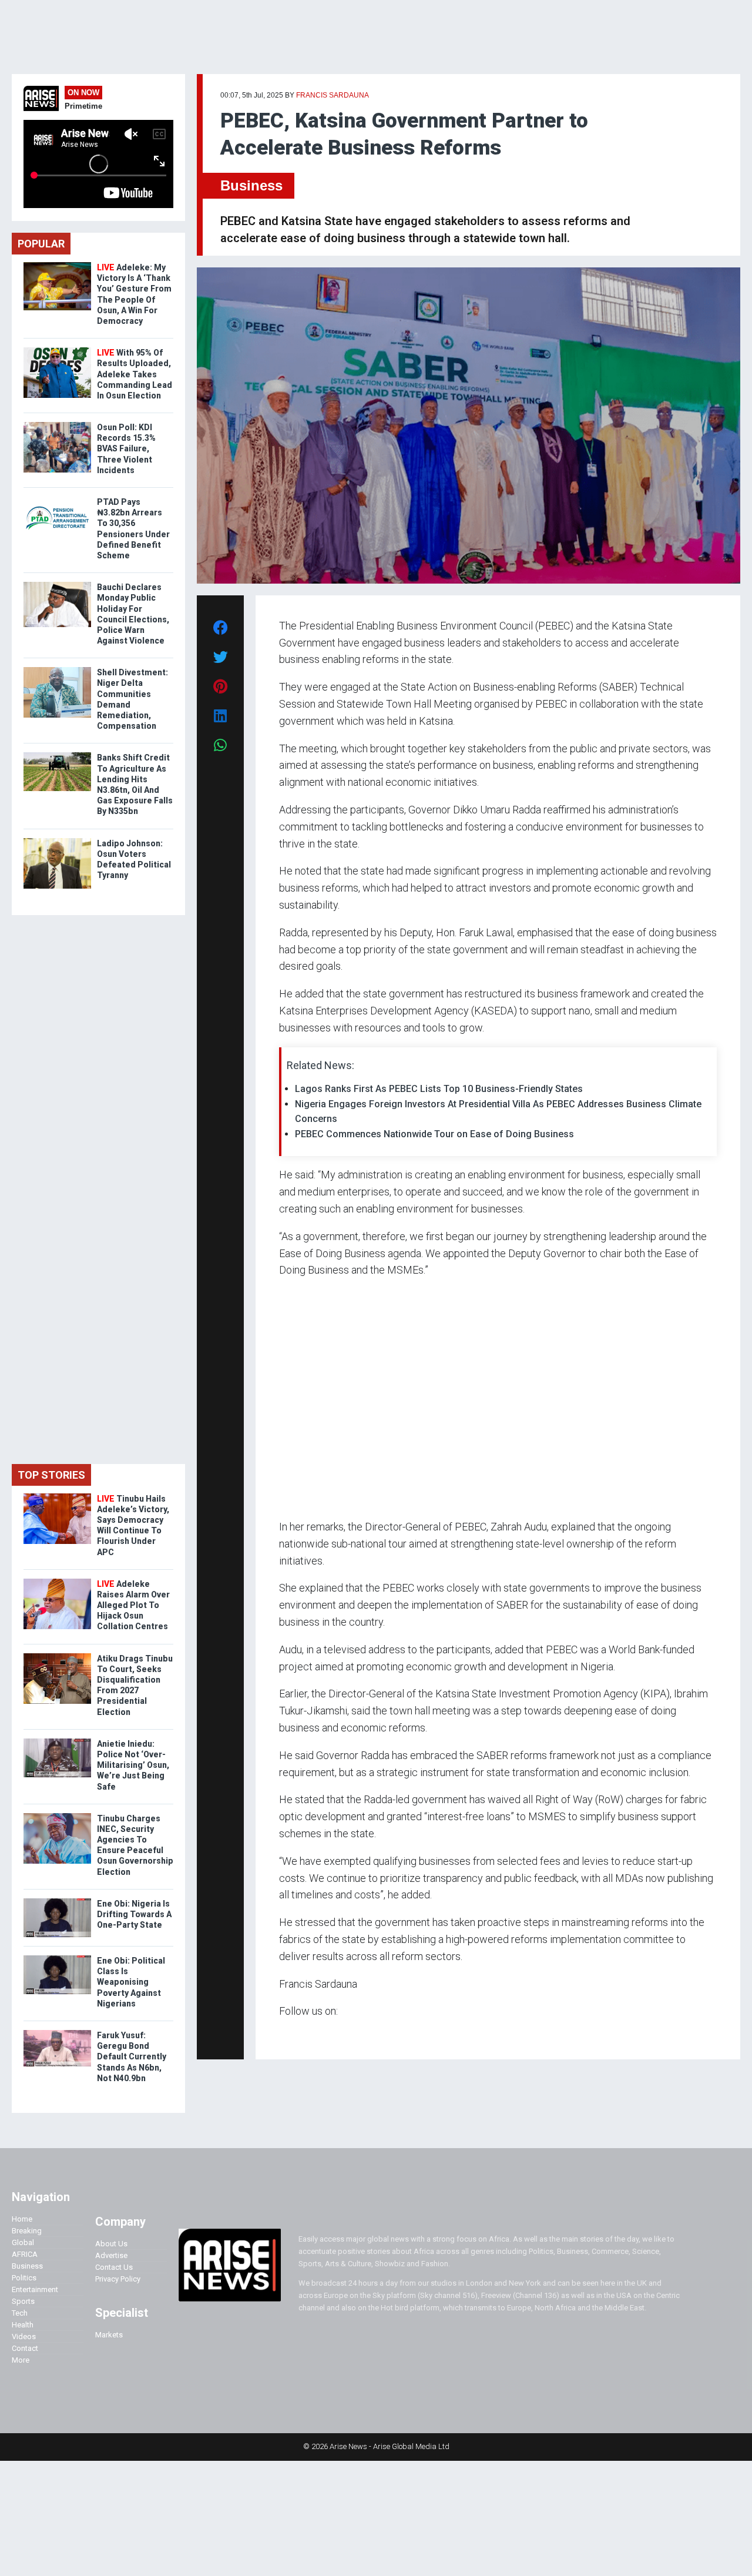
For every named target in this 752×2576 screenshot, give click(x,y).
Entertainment (35, 2289)
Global (23, 2242)
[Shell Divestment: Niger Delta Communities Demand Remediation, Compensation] (57, 670)
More (21, 2360)
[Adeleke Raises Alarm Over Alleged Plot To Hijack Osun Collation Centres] (57, 1581)
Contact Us (114, 2267)
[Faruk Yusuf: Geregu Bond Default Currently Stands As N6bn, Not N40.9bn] (57, 2033)
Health (23, 2325)
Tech (20, 2313)
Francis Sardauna (333, 95)
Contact (25, 2348)
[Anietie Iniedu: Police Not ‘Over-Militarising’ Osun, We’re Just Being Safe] (57, 1741)
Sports (23, 2301)
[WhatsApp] (296, 2034)
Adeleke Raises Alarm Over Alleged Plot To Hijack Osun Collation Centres (133, 1605)
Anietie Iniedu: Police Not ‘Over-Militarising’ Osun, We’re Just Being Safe (133, 1765)
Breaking (27, 2231)
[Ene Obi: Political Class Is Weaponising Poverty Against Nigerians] (57, 1958)
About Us (111, 2244)
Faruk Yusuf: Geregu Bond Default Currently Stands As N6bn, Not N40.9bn (132, 2057)
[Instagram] (291, 2034)
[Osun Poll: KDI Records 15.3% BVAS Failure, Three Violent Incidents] (57, 425)
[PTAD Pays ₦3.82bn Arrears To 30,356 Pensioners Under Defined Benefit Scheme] (57, 499)
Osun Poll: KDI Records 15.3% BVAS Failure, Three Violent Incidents (126, 449)
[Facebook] (281, 2034)
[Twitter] (286, 2034)
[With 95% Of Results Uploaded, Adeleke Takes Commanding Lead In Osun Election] (57, 350)
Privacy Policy (118, 2279)
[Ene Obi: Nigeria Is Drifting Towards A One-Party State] (57, 1901)
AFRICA (25, 2254)
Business (251, 185)
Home (22, 2219)
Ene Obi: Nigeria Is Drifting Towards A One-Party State (134, 1914)
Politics (24, 2278)
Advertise (111, 2255)
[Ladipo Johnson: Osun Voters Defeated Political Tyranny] (57, 841)
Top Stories (51, 1475)
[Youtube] (302, 2034)
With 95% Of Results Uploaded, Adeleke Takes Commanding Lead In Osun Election (135, 374)
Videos (24, 2337)
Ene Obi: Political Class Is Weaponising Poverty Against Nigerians (131, 1982)
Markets (109, 2335)
